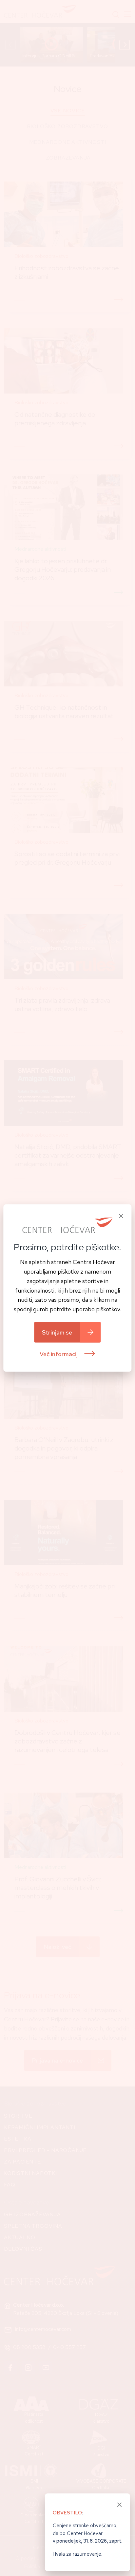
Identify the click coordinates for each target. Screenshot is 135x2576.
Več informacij (59, 1354)
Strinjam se (57, 1332)
